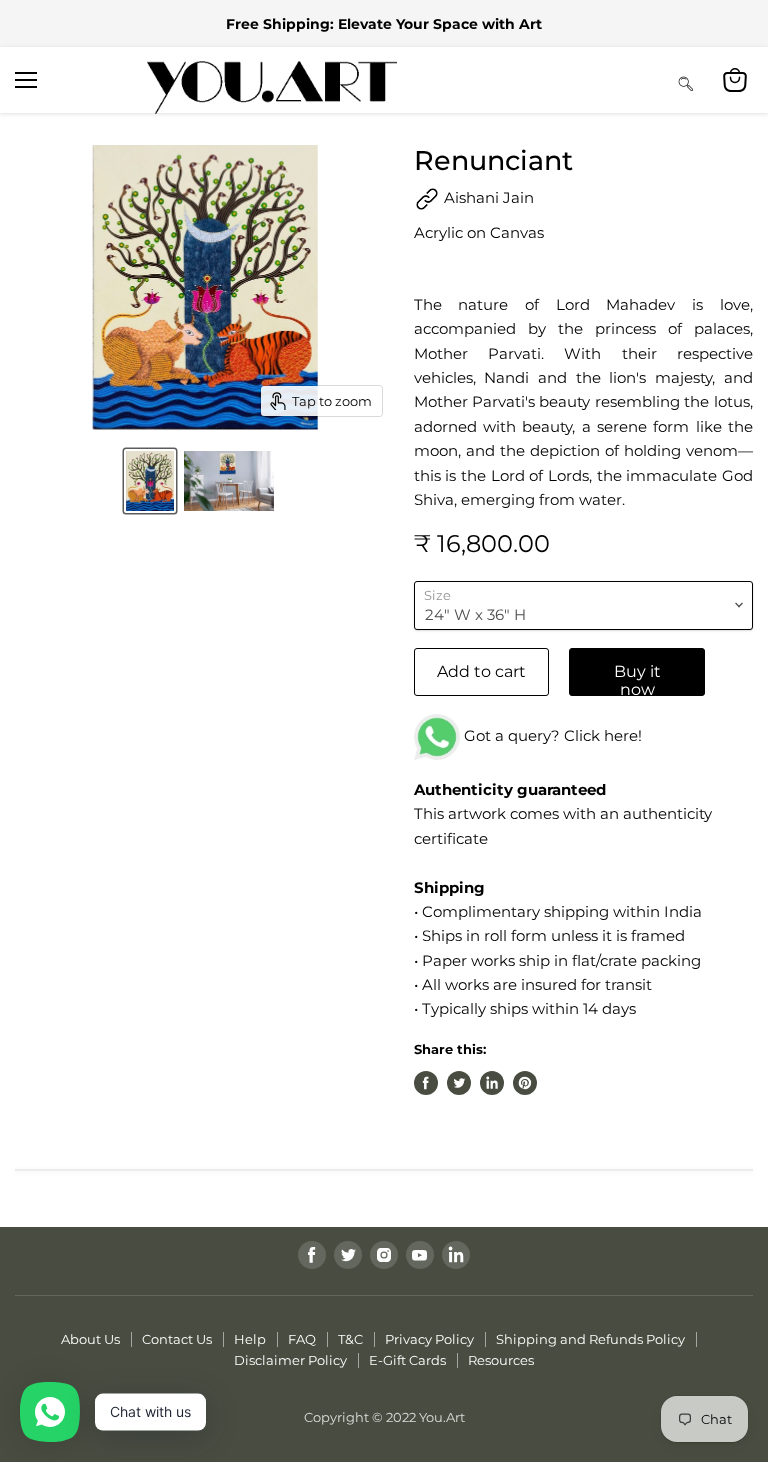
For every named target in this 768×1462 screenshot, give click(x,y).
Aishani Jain (487, 197)
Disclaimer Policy (290, 1360)
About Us (90, 1339)
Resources (501, 1360)
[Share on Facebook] (426, 1083)
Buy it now (637, 679)
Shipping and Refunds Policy (590, 1339)
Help (250, 1339)
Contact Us (177, 1339)
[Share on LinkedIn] (492, 1083)
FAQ (302, 1339)
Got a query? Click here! (551, 735)
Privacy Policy (429, 1339)
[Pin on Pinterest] (525, 1083)
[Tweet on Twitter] (459, 1083)
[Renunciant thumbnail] (150, 481)
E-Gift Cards (407, 1360)
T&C (350, 1339)
